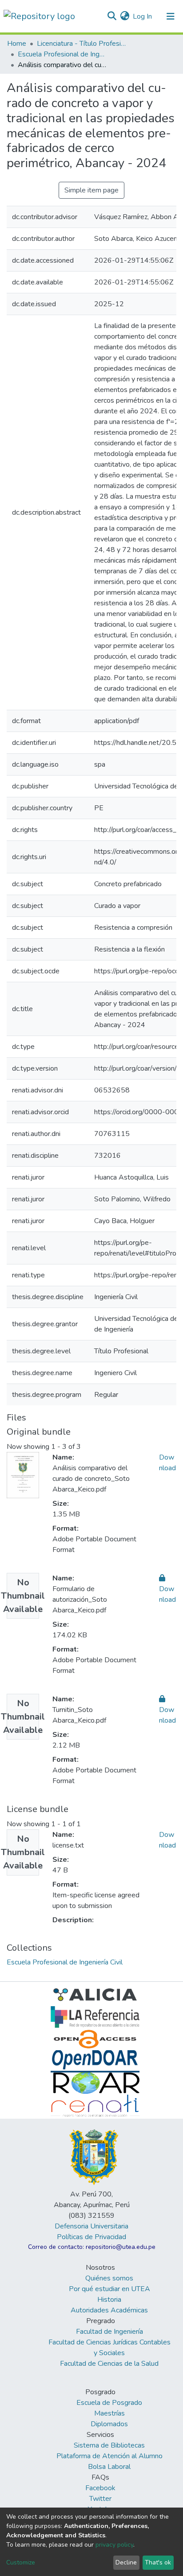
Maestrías (109, 2413)
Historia (109, 2300)
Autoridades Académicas (109, 2310)
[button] (125, 16)
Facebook (100, 2488)
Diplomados (109, 2424)
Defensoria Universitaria (91, 2226)
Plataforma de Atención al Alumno (109, 2456)
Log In (143, 16)
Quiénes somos (109, 2278)
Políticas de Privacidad (91, 2237)
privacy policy (114, 2545)
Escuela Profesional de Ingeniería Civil (62, 54)
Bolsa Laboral (109, 2467)
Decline (126, 2562)
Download (167, 1594)
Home (17, 44)
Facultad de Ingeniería (109, 2332)
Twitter (100, 2499)
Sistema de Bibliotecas (109, 2445)
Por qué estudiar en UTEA (109, 2289)
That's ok (158, 2562)
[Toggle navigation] (171, 16)
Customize (21, 2562)
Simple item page (91, 190)
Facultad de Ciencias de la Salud (109, 2364)
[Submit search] (112, 16)
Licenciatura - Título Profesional (81, 44)
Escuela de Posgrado (109, 2403)
